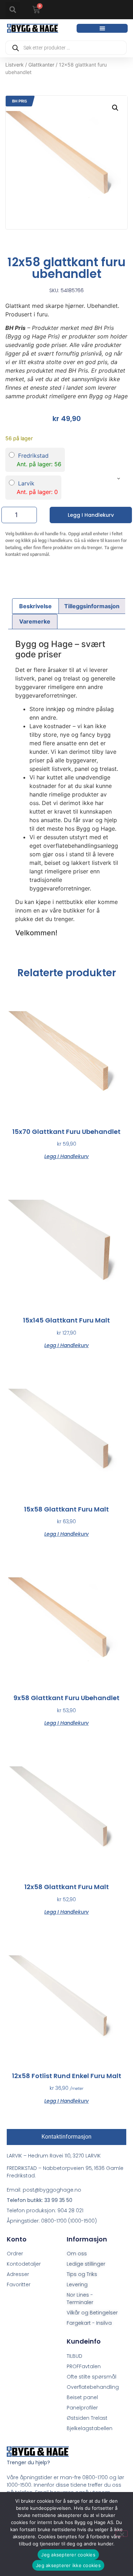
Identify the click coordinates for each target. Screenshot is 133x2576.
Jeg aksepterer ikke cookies (68, 2565)
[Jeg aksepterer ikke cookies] (122, 2534)
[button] (13, 10)
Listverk (15, 65)
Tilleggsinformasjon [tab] (92, 606)
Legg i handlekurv (91, 515)
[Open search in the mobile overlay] (66, 48)
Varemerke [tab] (35, 621)
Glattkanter (41, 65)
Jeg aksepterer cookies (68, 2555)
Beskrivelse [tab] (35, 606)
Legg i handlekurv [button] (66, 1156)
